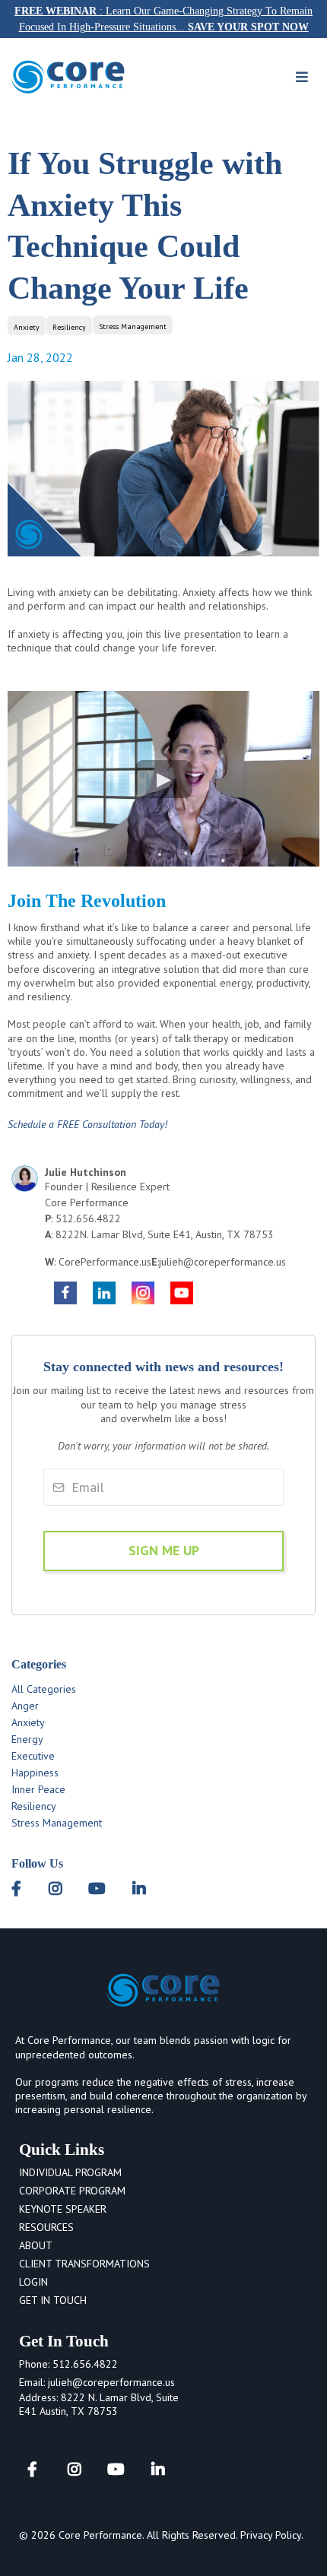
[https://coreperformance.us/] (68, 76)
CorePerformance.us (105, 1262)
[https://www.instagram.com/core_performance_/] (143, 1292)
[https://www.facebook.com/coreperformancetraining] (65, 1292)
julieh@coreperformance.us (222, 1262)
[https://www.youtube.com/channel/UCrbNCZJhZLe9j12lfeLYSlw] (182, 1292)
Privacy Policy (271, 2535)
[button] (302, 78)
